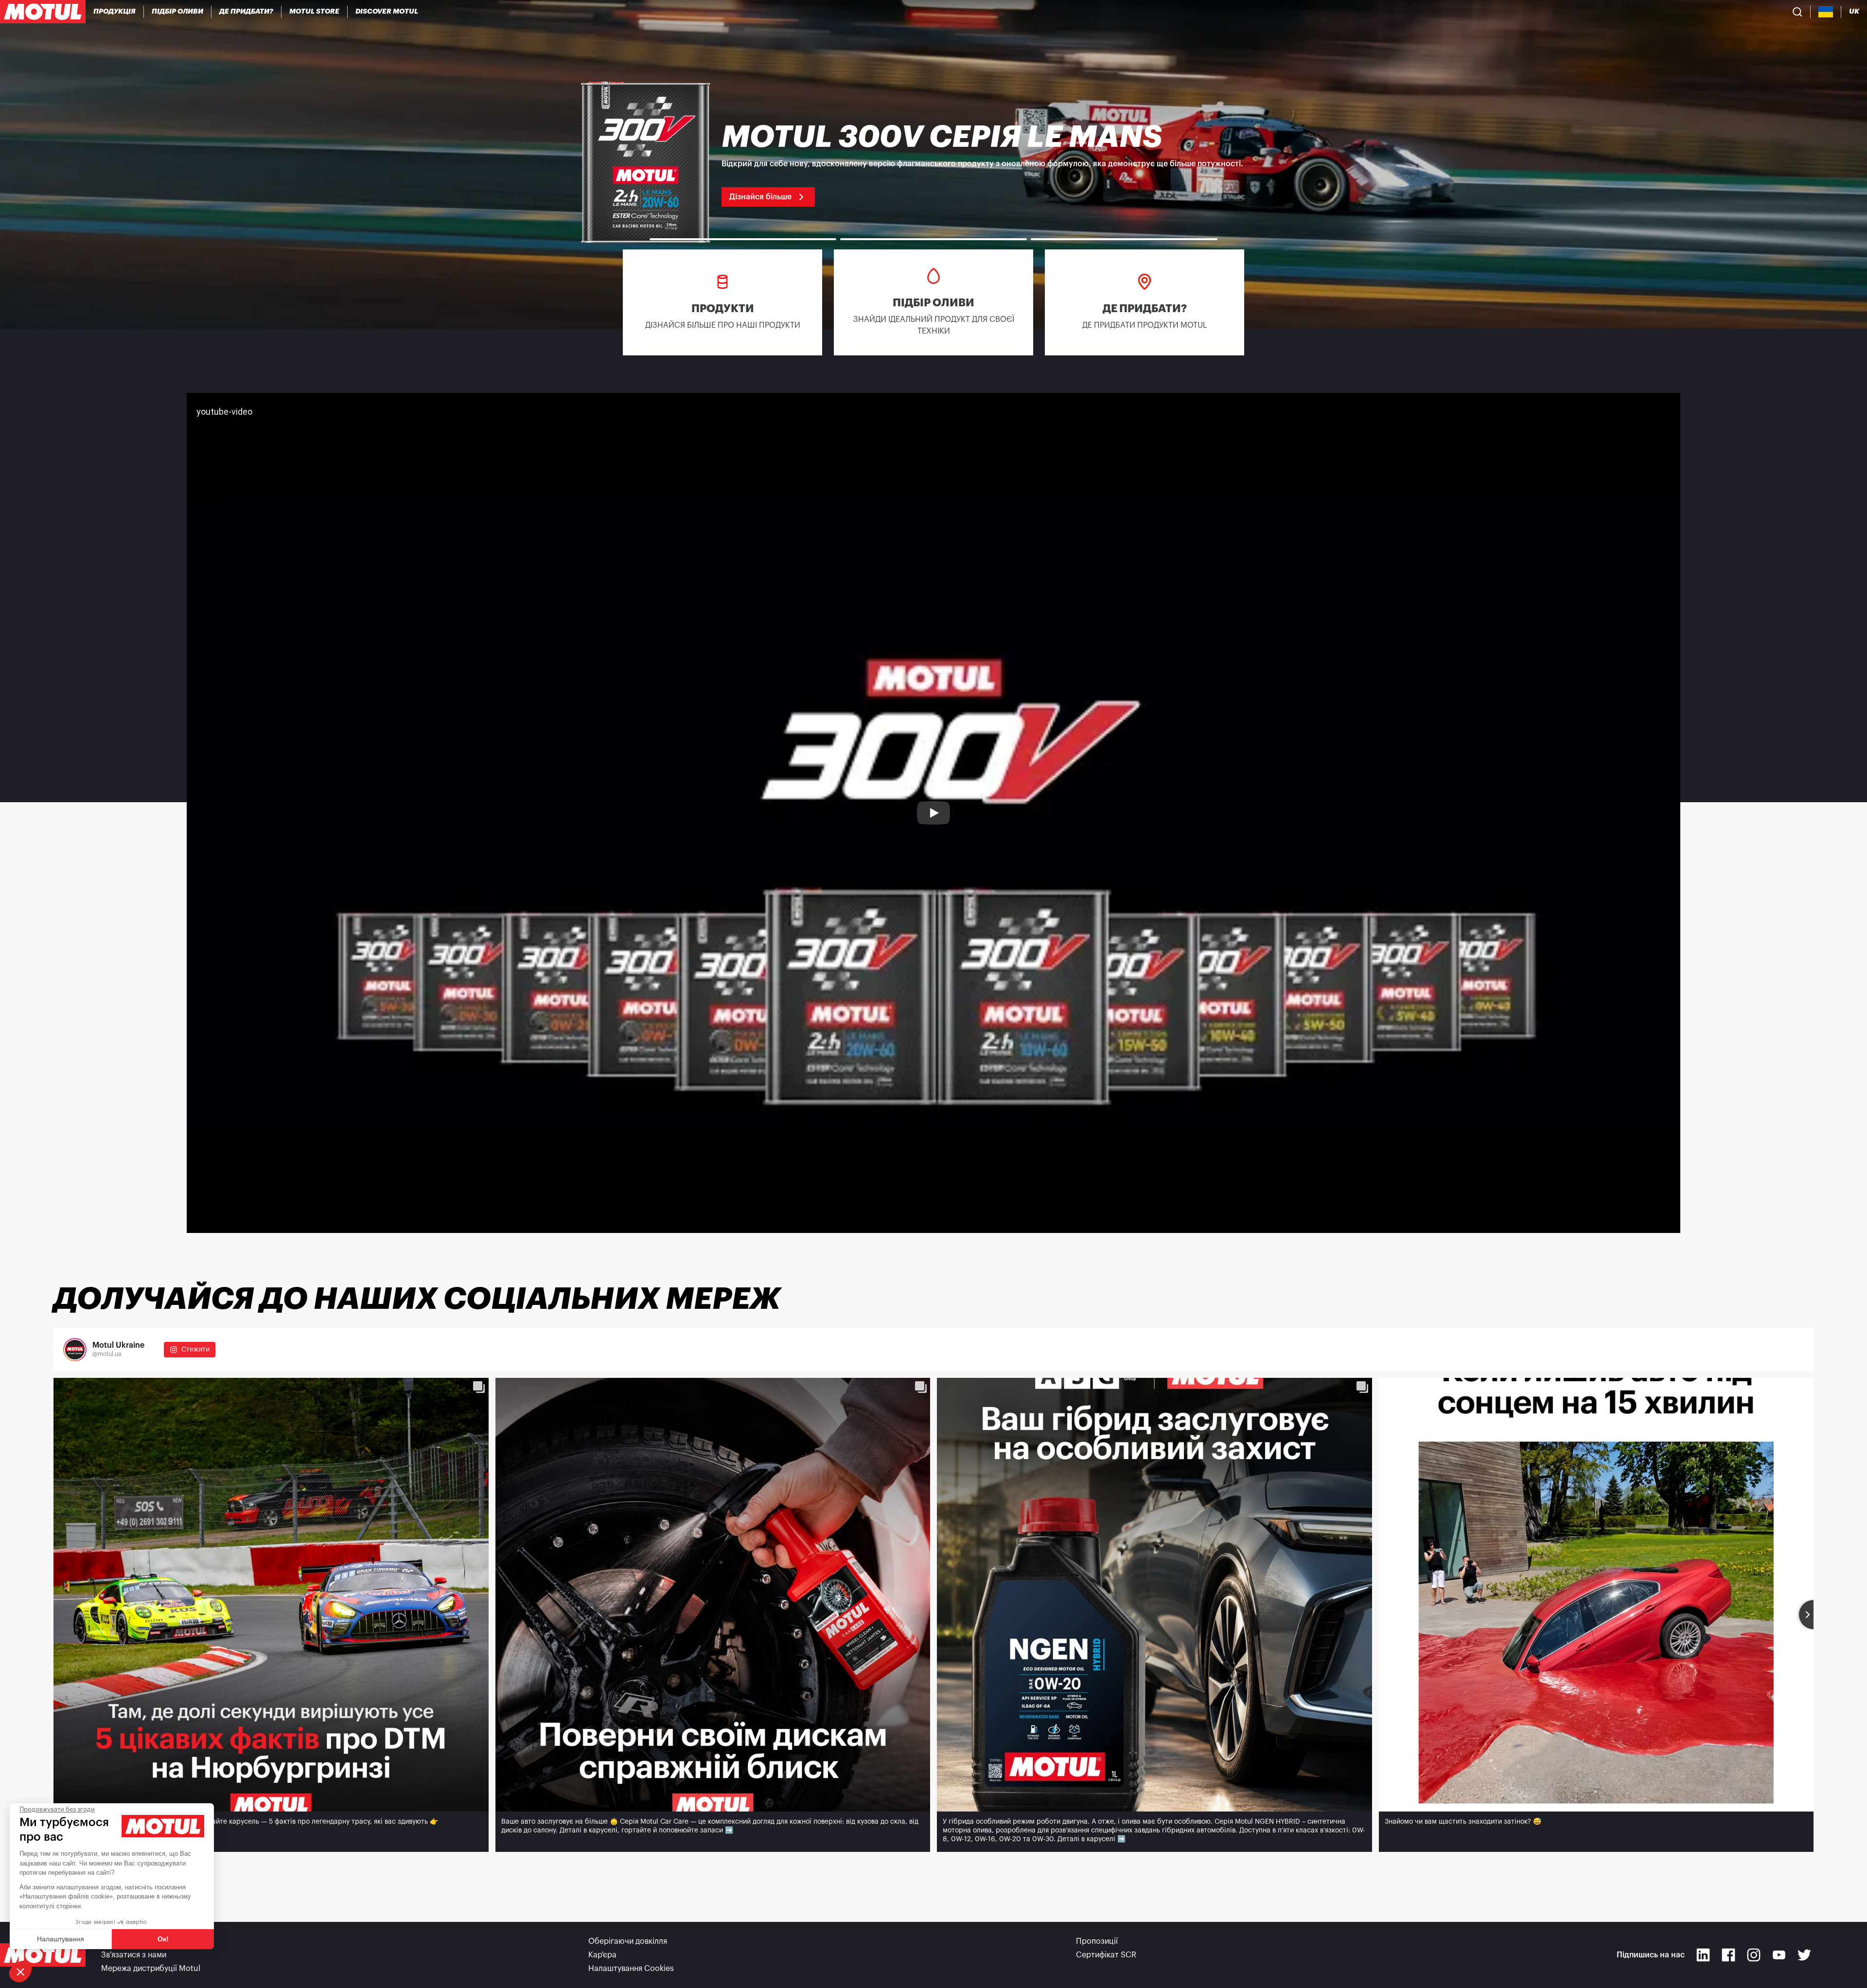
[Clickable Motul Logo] (43, 12)
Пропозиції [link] (1097, 1941)
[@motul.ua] (75, 1350)
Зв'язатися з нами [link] (134, 1955)
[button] (20, 1971)
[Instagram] (1754, 1955)
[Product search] (1797, 12)
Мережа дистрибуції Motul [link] (151, 1969)
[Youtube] (1779, 1955)
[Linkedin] (1703, 1955)
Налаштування (61, 1939)
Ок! (163, 1939)
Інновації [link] (117, 1941)
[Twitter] (1804, 1955)
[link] (315, 12)
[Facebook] (1728, 1955)
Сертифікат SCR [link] (1106, 1955)
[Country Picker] (1826, 12)
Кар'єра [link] (602, 1955)
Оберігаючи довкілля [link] (628, 1941)
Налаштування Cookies (631, 1969)
